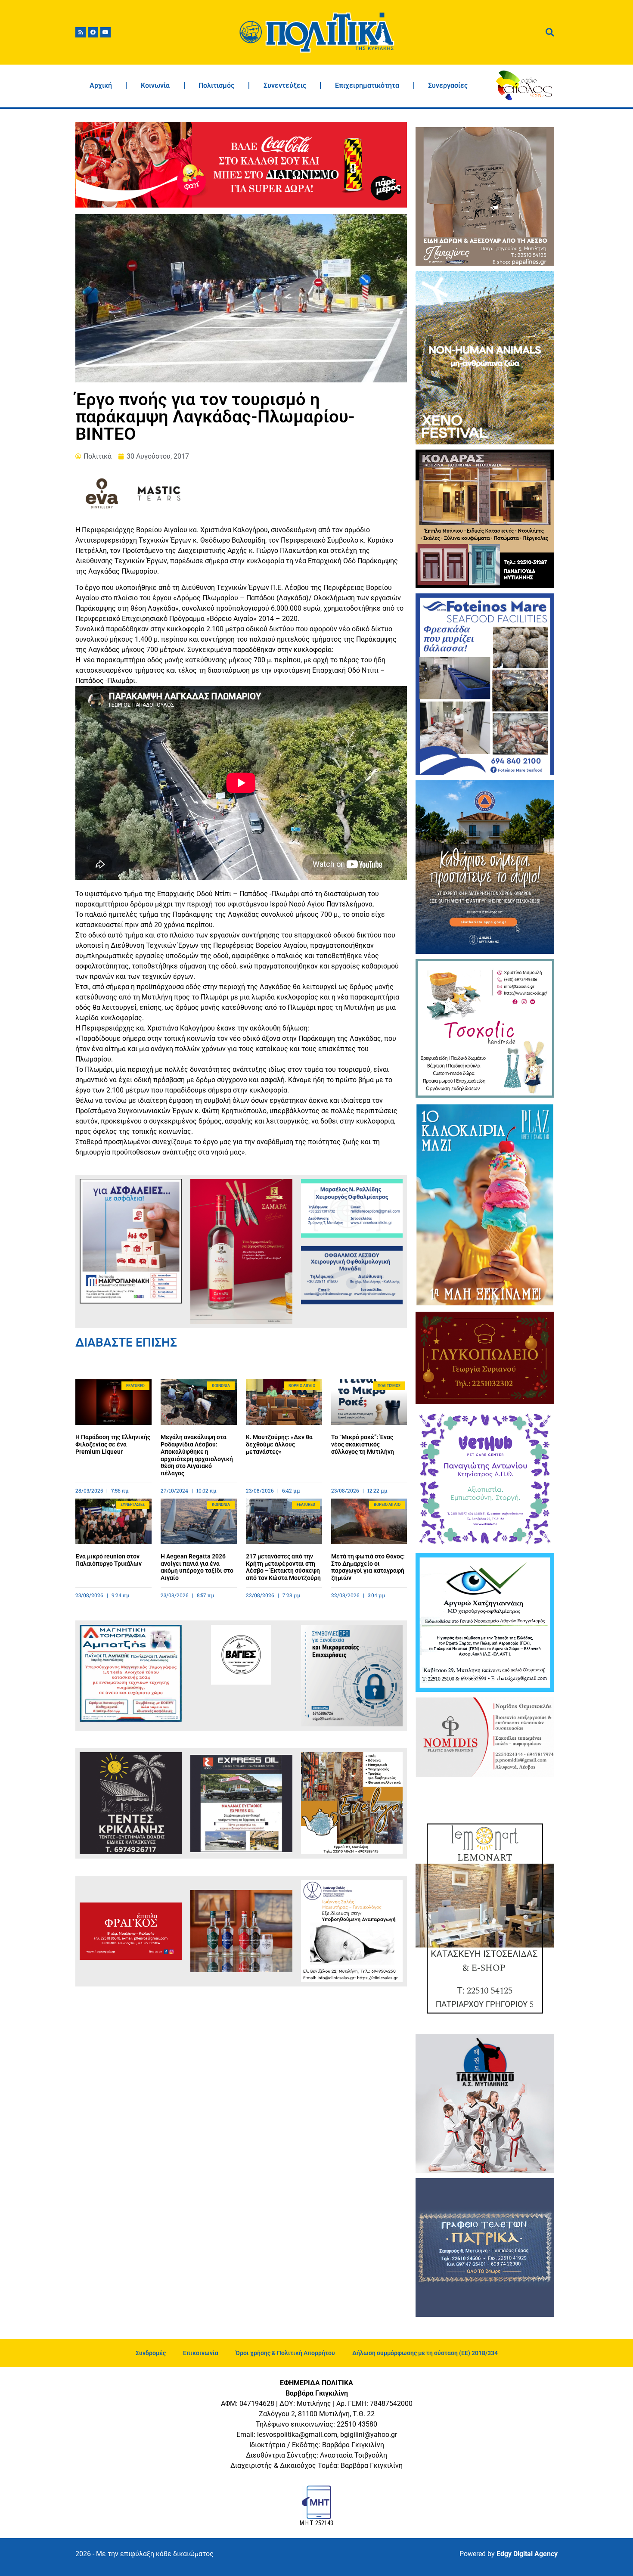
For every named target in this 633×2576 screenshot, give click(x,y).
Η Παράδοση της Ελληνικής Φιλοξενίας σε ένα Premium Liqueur (113, 1444)
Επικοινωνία (201, 2353)
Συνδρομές (151, 2353)
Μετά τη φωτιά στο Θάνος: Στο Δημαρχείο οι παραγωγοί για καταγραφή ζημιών (368, 1567)
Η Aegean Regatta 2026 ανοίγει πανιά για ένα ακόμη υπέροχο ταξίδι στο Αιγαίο (197, 1567)
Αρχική (101, 85)
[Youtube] (105, 32)
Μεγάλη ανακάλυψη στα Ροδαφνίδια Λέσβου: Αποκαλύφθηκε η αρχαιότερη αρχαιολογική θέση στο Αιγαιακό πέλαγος (197, 1455)
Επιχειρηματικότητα (367, 85)
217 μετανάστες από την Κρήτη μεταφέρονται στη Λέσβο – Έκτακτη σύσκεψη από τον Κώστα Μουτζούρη (283, 1567)
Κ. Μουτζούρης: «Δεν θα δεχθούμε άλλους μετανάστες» (279, 1444)
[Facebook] (93, 32)
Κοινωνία (155, 85)
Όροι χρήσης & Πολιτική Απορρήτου (285, 2353)
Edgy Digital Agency (527, 2554)
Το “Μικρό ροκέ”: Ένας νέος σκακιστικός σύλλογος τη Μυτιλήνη (363, 1444)
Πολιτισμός (216, 85)
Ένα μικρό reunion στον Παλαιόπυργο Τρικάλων (109, 1560)
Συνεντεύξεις (285, 85)
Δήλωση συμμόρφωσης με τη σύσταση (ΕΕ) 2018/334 (425, 2353)
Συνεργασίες (448, 85)
